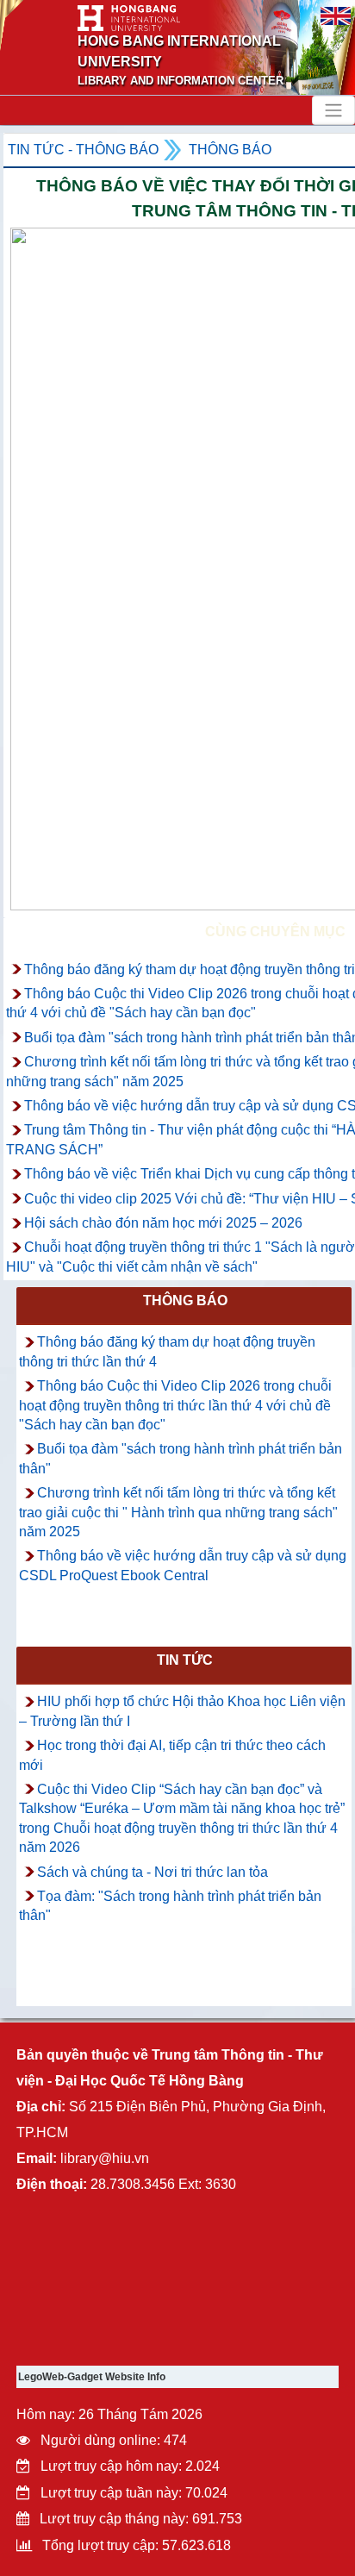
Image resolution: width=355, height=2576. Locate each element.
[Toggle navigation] (333, 110)
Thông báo (230, 150)
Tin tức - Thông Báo (83, 150)
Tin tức (185, 1660)
